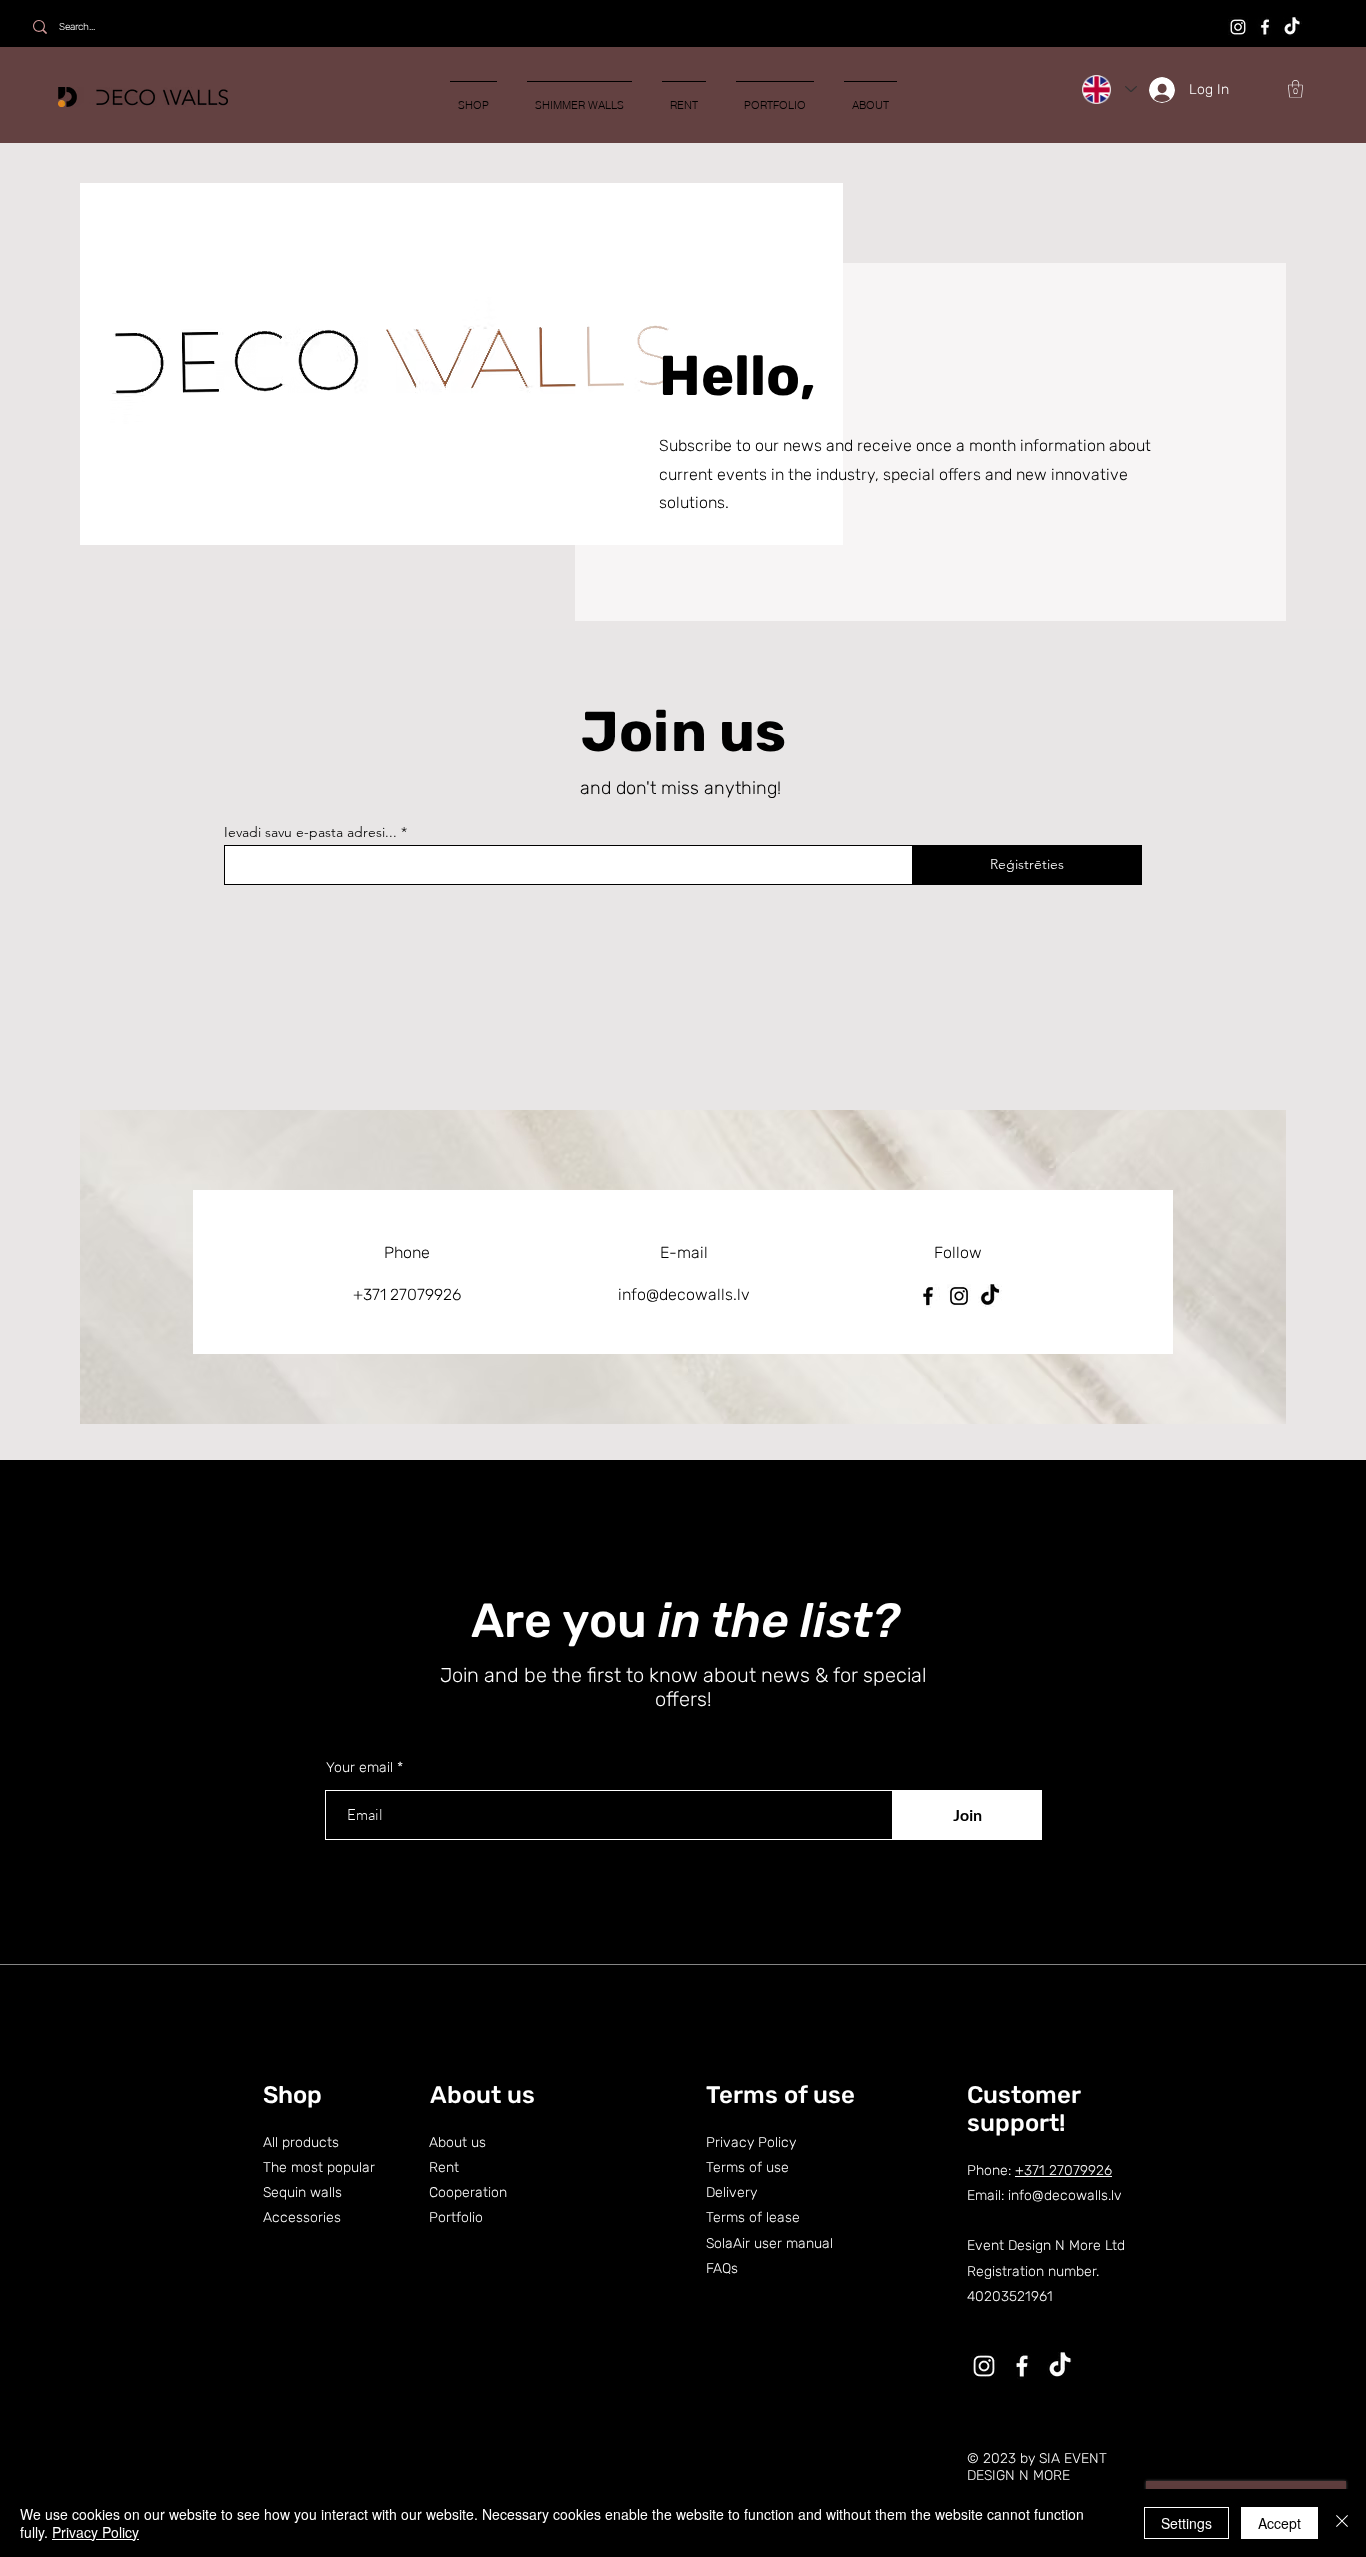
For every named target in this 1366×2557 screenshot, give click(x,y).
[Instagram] (1238, 27)
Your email (359, 1768)
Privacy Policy (95, 2532)
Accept (1279, 2523)
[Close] (1342, 2523)
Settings (1186, 2523)
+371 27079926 (1063, 2170)
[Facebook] (1265, 27)
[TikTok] (1292, 27)
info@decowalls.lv (684, 1294)
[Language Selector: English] (1109, 89)
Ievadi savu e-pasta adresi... (310, 832)
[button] (1295, 89)
